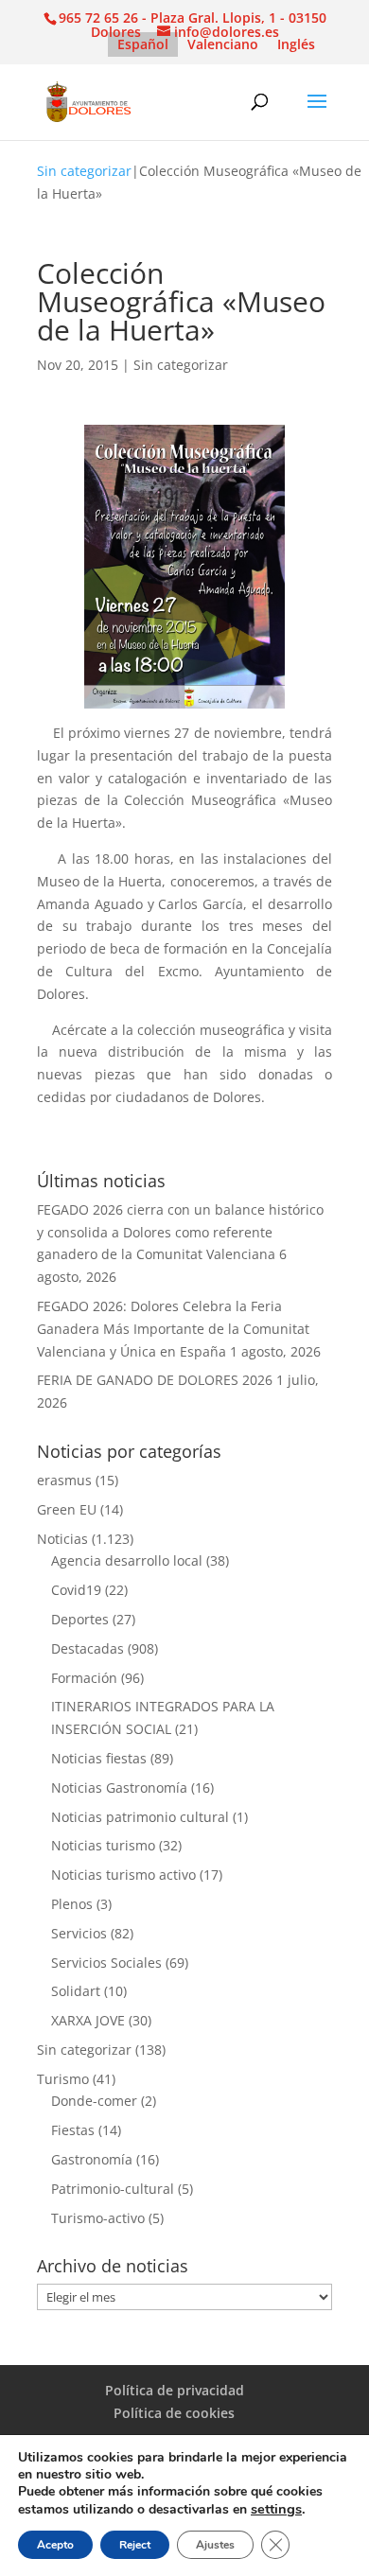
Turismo (63, 2079)
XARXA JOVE (88, 2020)
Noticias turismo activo (123, 1875)
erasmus (64, 1480)
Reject (135, 2545)
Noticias (62, 1539)
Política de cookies (174, 2413)
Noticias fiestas (99, 1758)
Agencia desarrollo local (127, 1560)
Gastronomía (92, 2159)
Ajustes (215, 2545)
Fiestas (73, 2130)
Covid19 (76, 1590)
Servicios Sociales (106, 1963)
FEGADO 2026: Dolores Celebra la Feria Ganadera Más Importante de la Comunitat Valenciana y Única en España (173, 1329)
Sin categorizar (84, 171)
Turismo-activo (98, 2218)
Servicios (79, 1933)
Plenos (72, 1904)
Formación (84, 1678)
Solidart (76, 1991)
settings (276, 2509)
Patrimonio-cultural (113, 2189)
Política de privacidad (175, 2390)
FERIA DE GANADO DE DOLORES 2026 (155, 1380)
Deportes (80, 1619)
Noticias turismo (103, 1845)
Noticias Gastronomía (119, 1787)
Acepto (55, 2545)
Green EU (67, 1509)
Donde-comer (94, 2101)
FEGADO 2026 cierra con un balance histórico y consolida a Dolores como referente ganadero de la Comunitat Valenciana (180, 1232)
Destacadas (88, 1648)
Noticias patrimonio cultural (140, 1817)
